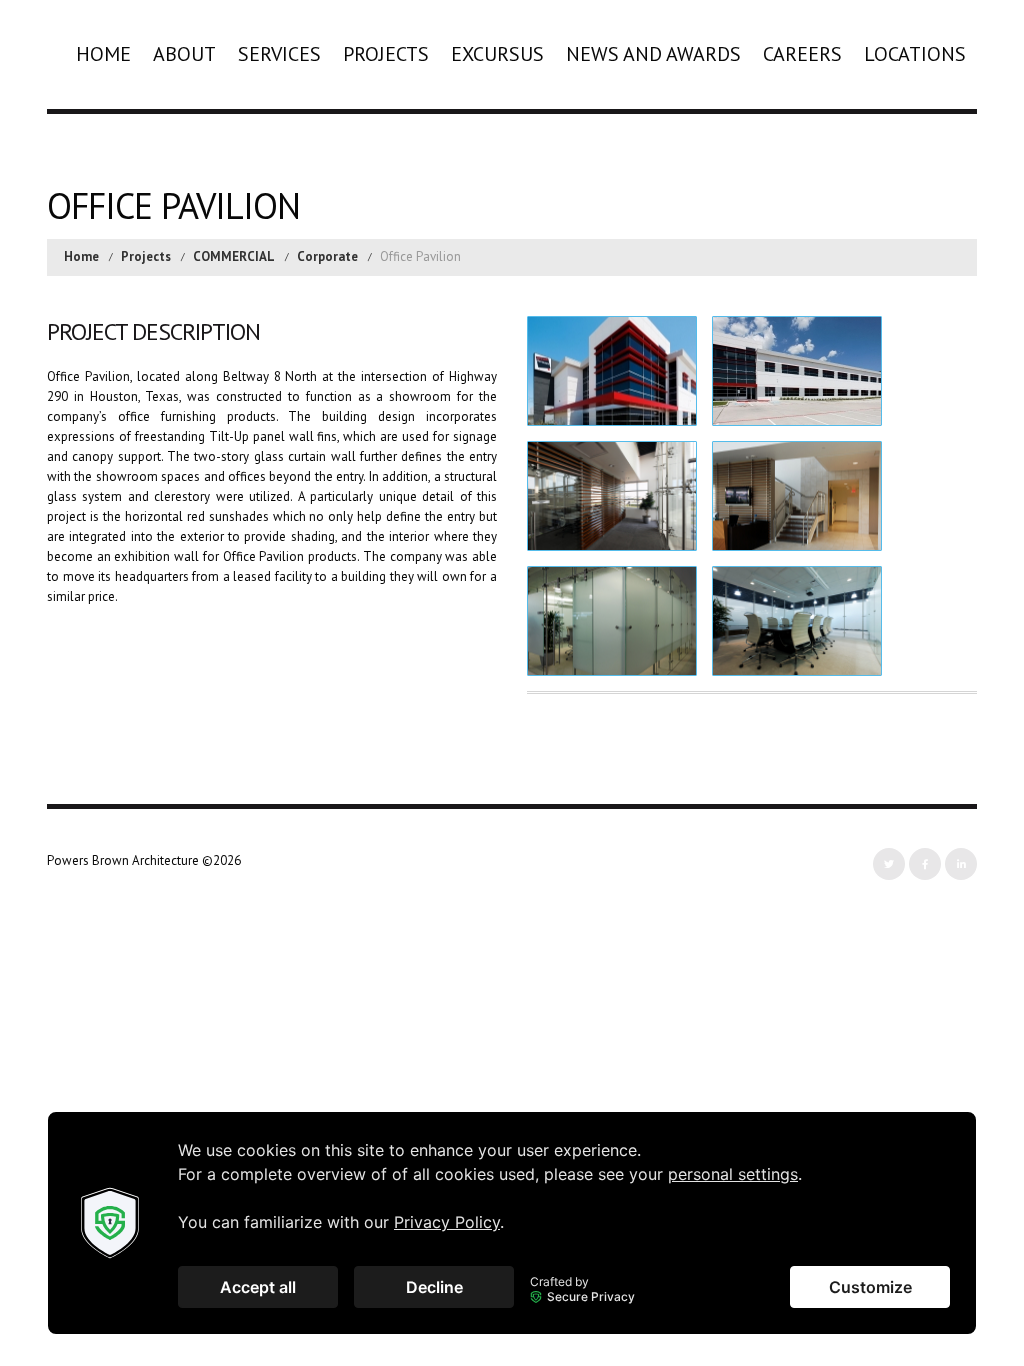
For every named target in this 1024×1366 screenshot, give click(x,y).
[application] (512, 1223)
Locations (915, 54)
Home (103, 54)
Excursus (497, 54)
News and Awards (653, 54)
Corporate (327, 256)
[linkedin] (961, 864)
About (184, 54)
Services (279, 54)
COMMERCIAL (234, 256)
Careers (802, 54)
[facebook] (925, 864)
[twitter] (889, 864)
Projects (386, 54)
